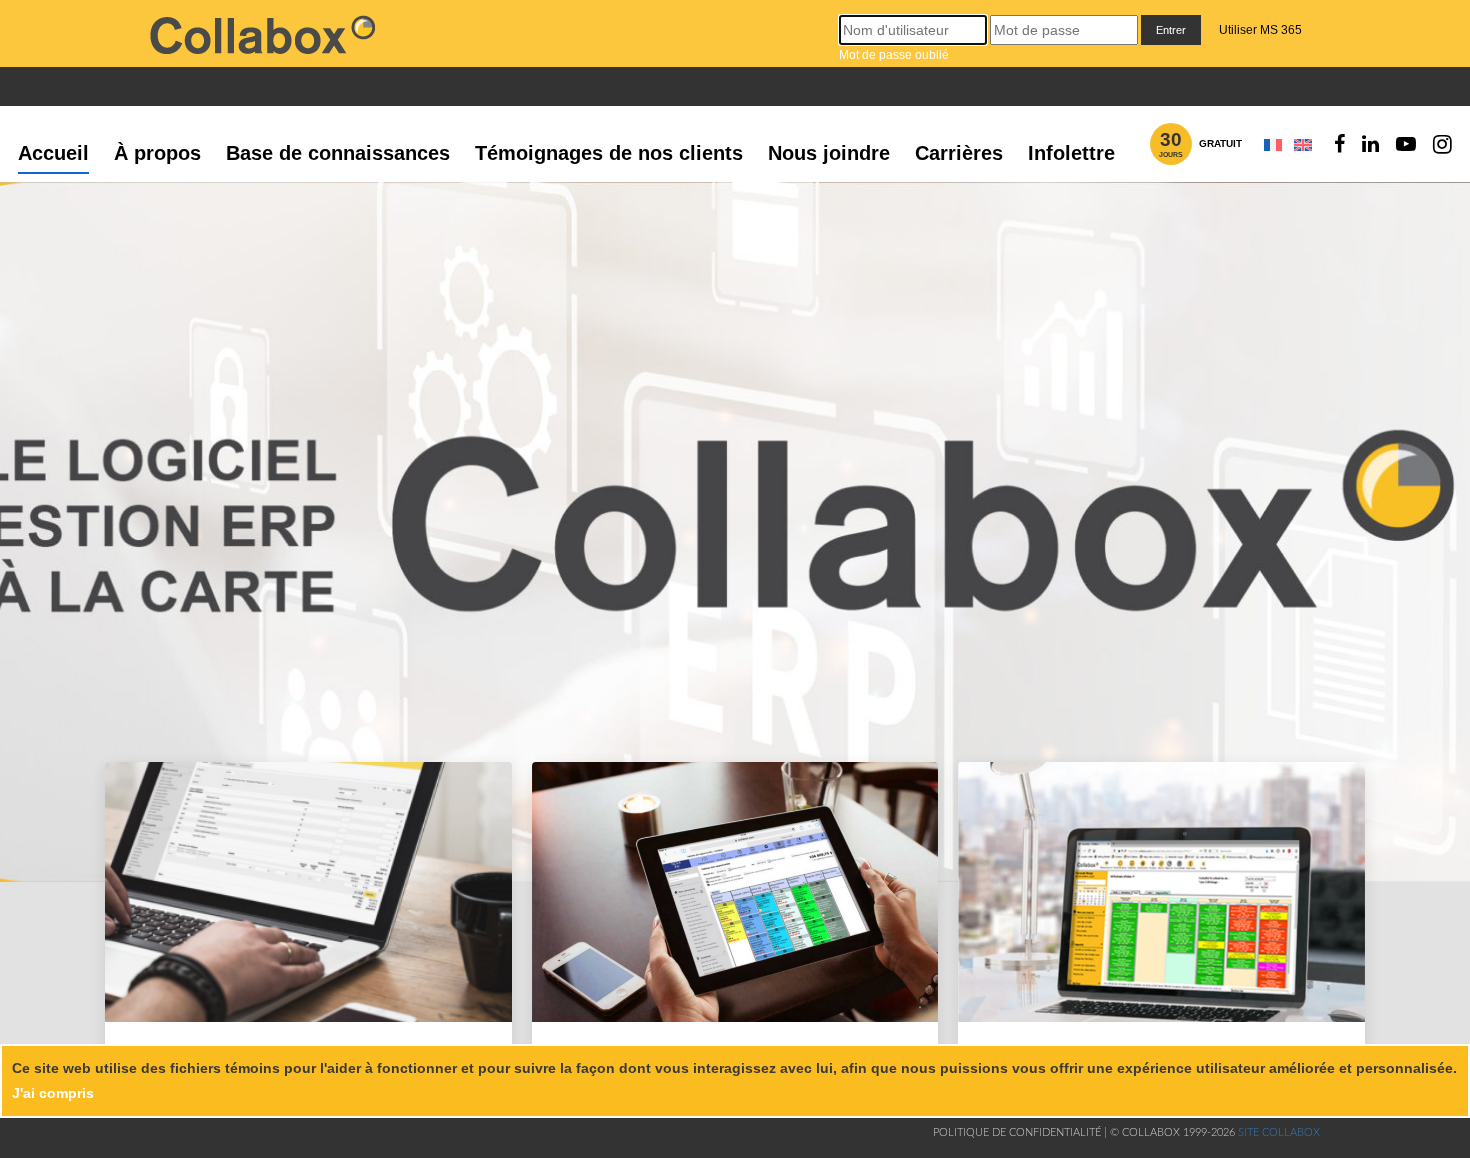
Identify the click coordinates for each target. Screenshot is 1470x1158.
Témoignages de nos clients (609, 153)
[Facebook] (1339, 144)
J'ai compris (53, 1093)
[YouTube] (1406, 144)
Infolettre (1071, 153)
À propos (157, 153)
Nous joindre (829, 153)
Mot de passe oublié (894, 55)
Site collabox (1279, 1132)
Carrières (959, 153)
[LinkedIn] (1370, 144)
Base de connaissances (338, 153)
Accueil (53, 153)
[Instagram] (1442, 144)
